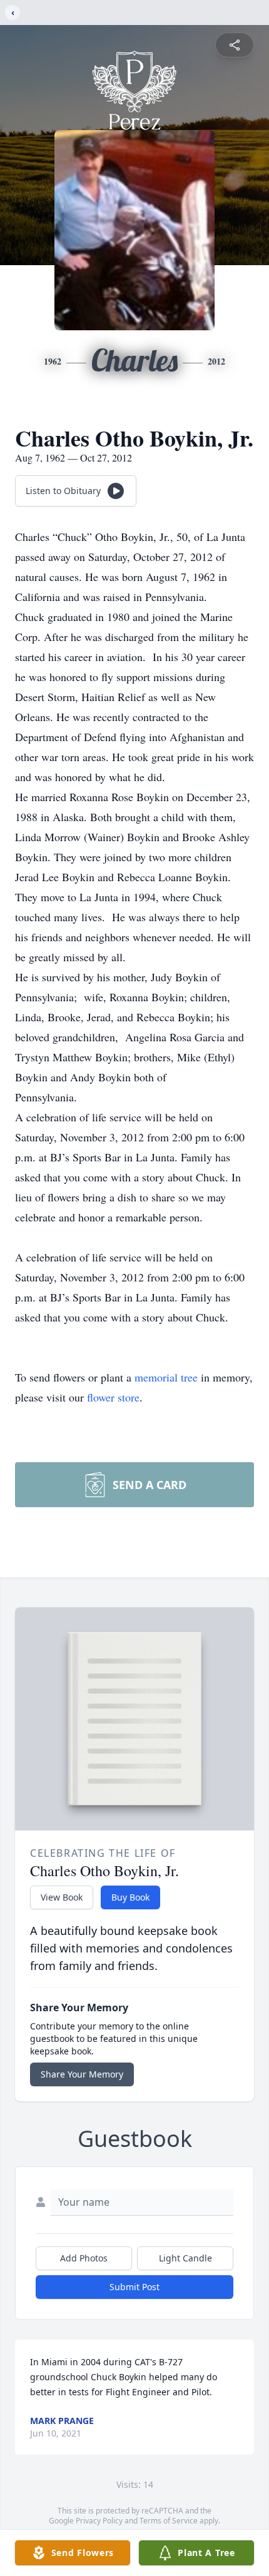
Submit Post (134, 2287)
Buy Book (130, 1897)
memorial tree (166, 1377)
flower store (113, 1397)
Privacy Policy (99, 2521)
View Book (62, 1897)
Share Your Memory (82, 2074)
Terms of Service (169, 2521)
